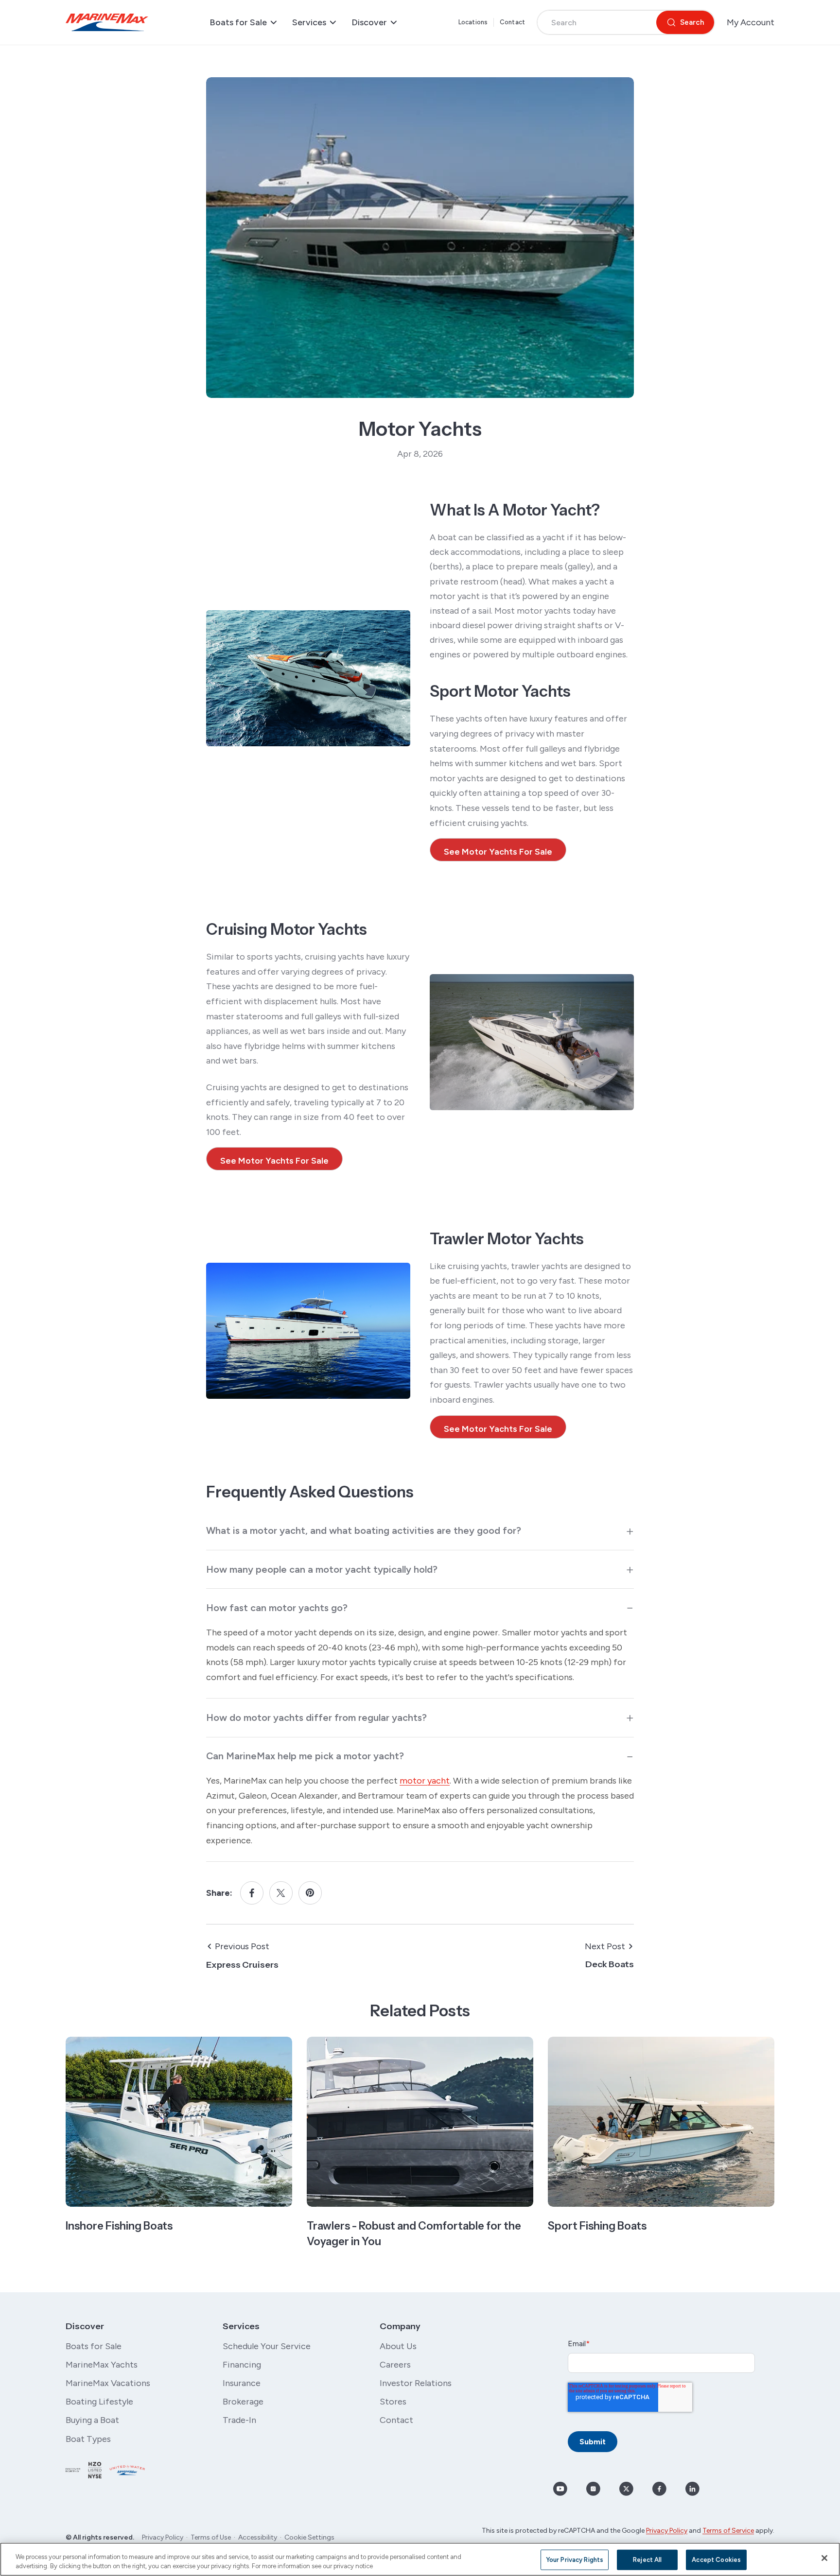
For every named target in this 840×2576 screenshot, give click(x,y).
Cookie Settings (309, 2537)
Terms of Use (211, 2537)
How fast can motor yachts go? (277, 1608)
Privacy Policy (163, 2537)
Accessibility (258, 2537)
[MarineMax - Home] (107, 22)
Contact (512, 22)
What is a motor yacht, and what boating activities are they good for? (364, 1530)
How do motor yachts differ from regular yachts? (316, 1717)
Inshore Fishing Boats (119, 2226)
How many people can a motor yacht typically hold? (322, 1569)
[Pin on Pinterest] (310, 1893)
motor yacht (425, 1781)
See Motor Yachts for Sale (498, 852)
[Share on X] (281, 1893)
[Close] (824, 2558)
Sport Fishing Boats (597, 2226)
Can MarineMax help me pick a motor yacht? (305, 1756)
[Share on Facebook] (252, 1893)
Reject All (647, 2560)
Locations (473, 22)
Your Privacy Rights (575, 2560)
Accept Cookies (716, 2560)
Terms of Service (728, 2531)
